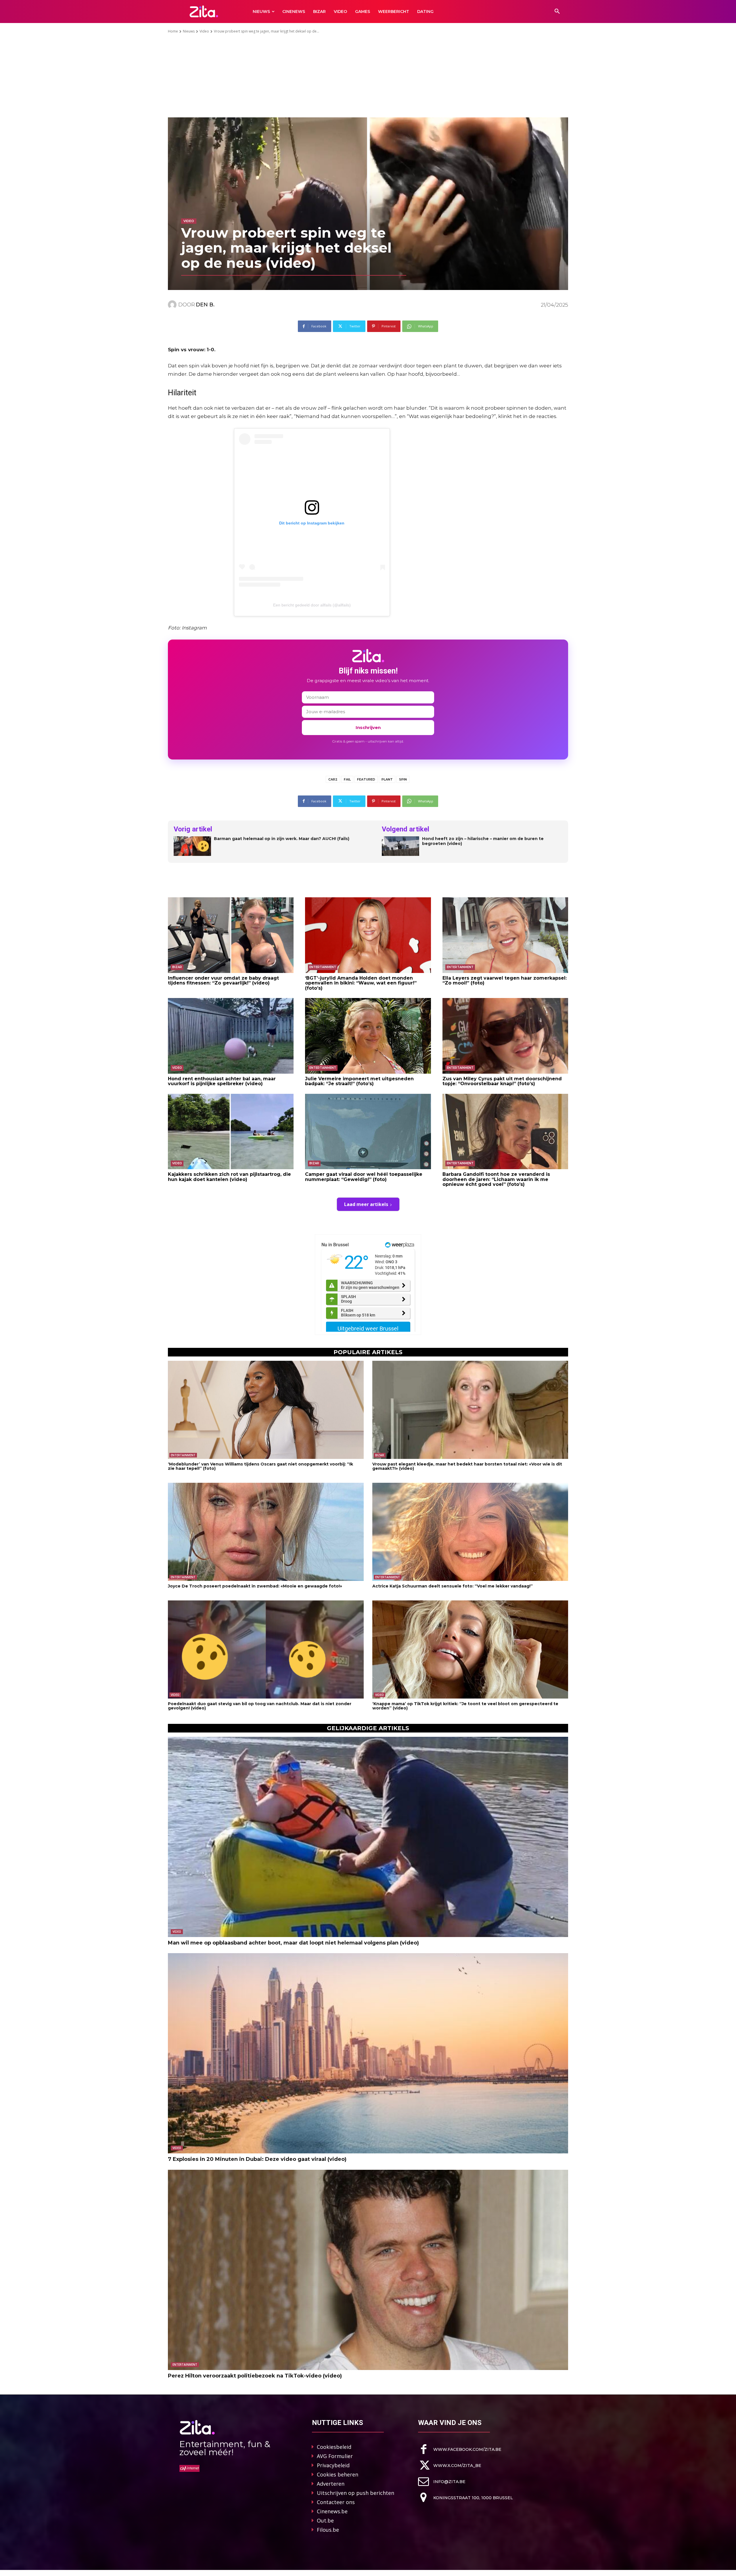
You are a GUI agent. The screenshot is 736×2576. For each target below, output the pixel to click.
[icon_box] (460, 2449)
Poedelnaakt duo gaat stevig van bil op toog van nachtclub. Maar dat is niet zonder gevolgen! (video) (260, 1706)
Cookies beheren (338, 2474)
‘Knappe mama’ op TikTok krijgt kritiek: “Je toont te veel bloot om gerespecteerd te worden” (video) (465, 1706)
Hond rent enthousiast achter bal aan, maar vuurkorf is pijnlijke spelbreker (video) (222, 1081)
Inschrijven (368, 727)
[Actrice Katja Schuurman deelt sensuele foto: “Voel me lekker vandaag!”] (470, 1532)
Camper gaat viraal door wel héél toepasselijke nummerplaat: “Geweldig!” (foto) (364, 1177)
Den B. (205, 305)
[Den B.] (173, 305)
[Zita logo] (204, 11)
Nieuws (189, 31)
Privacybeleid (333, 2465)
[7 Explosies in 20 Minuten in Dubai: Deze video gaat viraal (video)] (368, 2053)
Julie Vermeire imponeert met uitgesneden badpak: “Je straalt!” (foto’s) (359, 1081)
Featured (366, 779)
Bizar (177, 967)
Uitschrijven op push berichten (355, 2493)
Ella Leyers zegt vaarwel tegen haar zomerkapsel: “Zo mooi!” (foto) (505, 981)
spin (403, 779)
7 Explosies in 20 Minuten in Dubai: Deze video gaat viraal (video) (257, 2159)
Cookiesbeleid (334, 2447)
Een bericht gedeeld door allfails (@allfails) (312, 605)
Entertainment (323, 967)
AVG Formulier (335, 2456)
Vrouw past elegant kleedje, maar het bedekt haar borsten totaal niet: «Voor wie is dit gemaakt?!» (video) (467, 1466)
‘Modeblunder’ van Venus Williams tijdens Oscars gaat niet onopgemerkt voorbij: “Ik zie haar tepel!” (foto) (260, 1466)
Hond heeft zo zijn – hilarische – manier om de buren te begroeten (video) (483, 841)
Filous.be (328, 2530)
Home (173, 31)
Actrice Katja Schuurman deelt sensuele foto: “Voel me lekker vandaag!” (453, 1586)
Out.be (325, 2520)
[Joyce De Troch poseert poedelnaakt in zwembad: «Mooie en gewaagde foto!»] (266, 1532)
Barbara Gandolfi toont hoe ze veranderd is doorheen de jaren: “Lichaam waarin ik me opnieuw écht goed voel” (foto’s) (496, 1179)
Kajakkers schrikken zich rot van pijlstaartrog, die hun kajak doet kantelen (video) (229, 1177)
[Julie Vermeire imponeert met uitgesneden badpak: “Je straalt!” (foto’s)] (368, 1036)
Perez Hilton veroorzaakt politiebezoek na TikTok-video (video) (255, 2376)
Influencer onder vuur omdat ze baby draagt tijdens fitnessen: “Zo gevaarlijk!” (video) (223, 981)
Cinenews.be (332, 2511)
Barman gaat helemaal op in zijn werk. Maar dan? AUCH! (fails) (282, 839)
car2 (333, 779)
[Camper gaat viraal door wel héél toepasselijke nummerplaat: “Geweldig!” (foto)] (368, 1131)
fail (347, 779)
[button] (557, 12)
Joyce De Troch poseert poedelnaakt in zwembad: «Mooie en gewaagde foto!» (255, 1586)
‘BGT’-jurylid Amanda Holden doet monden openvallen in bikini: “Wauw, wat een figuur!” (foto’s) (361, 983)
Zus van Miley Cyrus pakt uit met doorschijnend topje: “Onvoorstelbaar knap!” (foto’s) (502, 1081)
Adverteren (331, 2484)
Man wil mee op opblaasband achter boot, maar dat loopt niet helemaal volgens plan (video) (293, 1943)
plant (387, 779)
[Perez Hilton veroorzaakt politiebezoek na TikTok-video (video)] (368, 2270)
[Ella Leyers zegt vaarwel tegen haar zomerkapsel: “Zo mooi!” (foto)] (505, 935)
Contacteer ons (336, 2502)
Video (204, 31)
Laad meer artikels (366, 1204)
